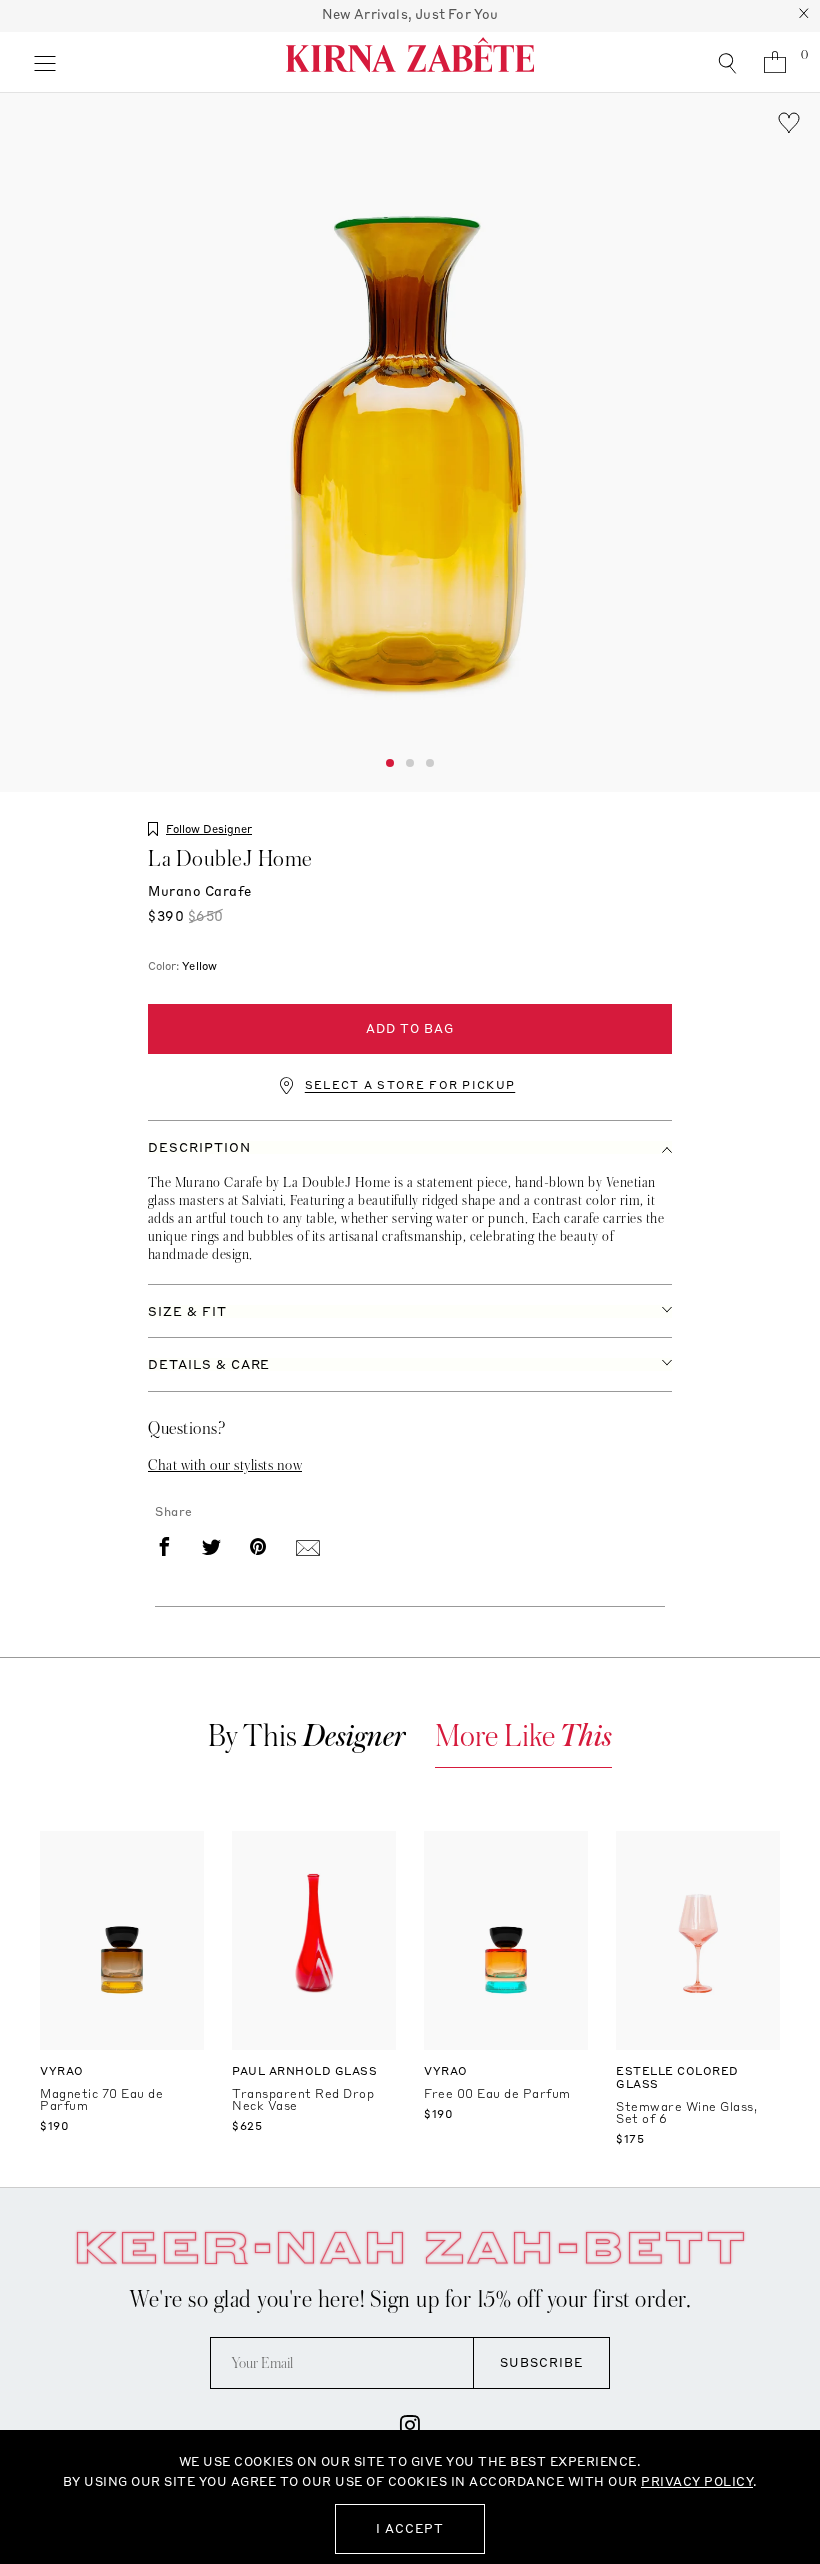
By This (307, 1736)
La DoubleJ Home (230, 859)
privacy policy (697, 2481)
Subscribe (541, 2362)
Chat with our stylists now (225, 1465)
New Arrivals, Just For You (410, 14)
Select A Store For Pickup (410, 1085)
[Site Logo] (410, 62)
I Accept (410, 2528)
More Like (523, 1736)
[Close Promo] (804, 16)
